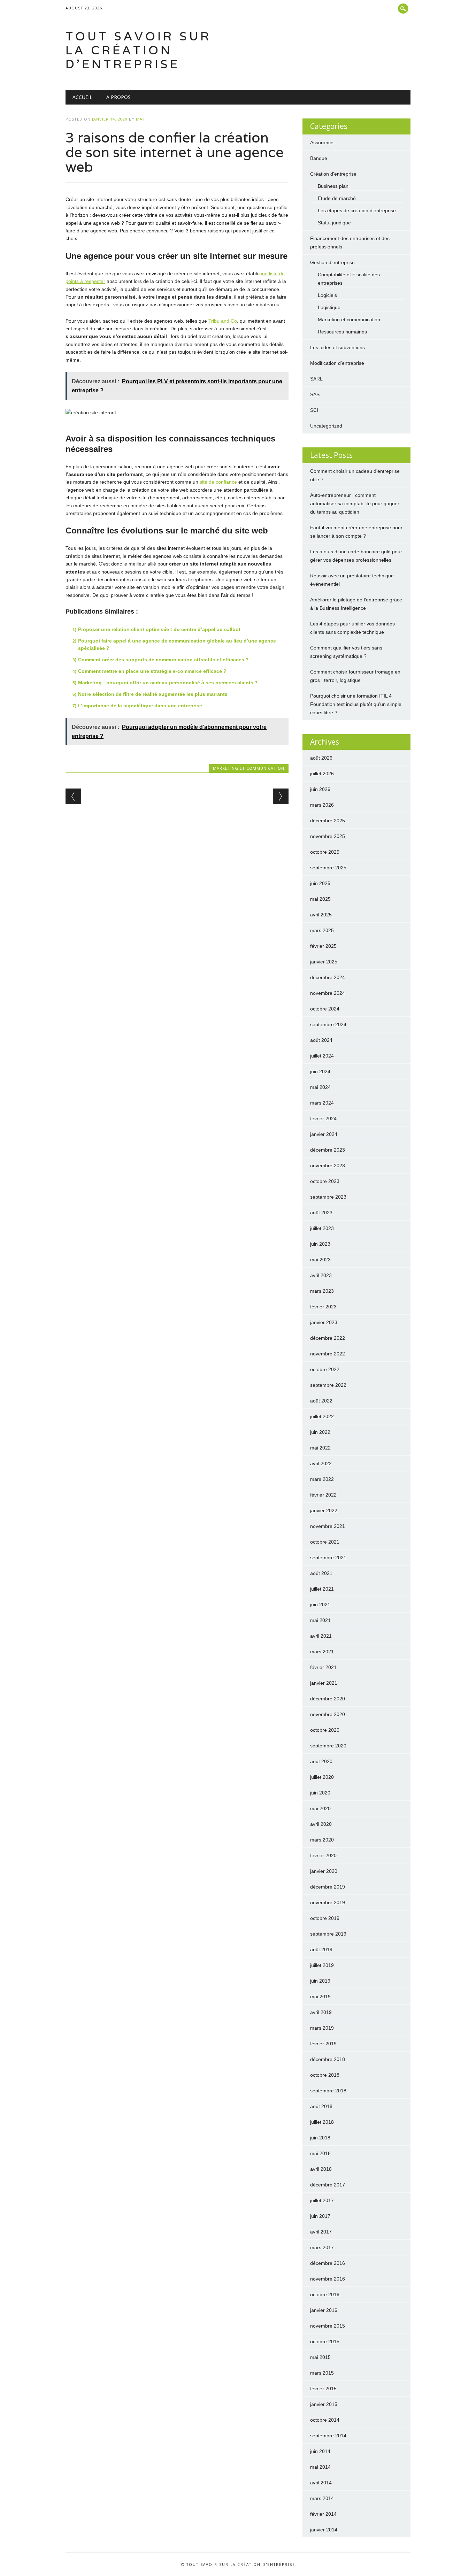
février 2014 (323, 2514)
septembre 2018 (328, 2091)
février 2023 (323, 1307)
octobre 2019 (325, 1918)
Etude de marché (337, 198)
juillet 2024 (322, 1056)
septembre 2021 (328, 1558)
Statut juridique (334, 223)
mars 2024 (322, 1103)
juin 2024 (320, 1071)
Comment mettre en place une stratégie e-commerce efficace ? (152, 671)
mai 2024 (320, 1087)
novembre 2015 (328, 2326)
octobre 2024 (325, 1009)
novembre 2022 (328, 1354)
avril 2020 (321, 1824)
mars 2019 (322, 2028)
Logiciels (327, 295)
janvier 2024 (324, 1134)
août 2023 (321, 1213)
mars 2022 (322, 1479)
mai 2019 (320, 1997)
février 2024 (323, 1118)
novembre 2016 (328, 2279)
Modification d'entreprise (337, 363)
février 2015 (323, 2389)
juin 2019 (320, 1981)
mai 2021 (320, 1620)
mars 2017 (322, 2247)
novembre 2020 (328, 1714)
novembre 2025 (328, 836)
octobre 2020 (325, 1730)
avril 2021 (321, 1636)
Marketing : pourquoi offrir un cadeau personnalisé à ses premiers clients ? (168, 683)
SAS (315, 394)
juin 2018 (320, 2138)
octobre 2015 (325, 2342)
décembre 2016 (328, 2263)
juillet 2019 (322, 1965)
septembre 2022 (328, 1385)
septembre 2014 (328, 2436)
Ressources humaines (342, 332)
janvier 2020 (324, 1871)
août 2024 (321, 1040)
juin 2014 (320, 2451)
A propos (118, 97)
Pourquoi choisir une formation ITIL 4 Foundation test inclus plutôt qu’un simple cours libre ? (356, 704)
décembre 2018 (328, 2059)
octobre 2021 (325, 1542)
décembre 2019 (328, 1887)
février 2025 (323, 946)
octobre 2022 (325, 1369)
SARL (316, 379)
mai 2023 (320, 1260)
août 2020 (321, 1761)
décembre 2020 (328, 1699)
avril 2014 (321, 2483)
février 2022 (323, 1495)
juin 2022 (320, 1432)
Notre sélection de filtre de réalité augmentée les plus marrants (153, 694)
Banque (319, 158)
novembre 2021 (328, 1526)
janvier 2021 (324, 1683)
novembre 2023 (328, 1166)
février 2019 (323, 2044)
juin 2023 (320, 1244)
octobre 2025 (325, 852)
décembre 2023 (328, 1150)
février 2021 (323, 1667)
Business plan (333, 186)
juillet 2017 (322, 2200)
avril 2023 (321, 1275)
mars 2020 (322, 1840)
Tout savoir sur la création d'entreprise (138, 50)
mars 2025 (322, 930)
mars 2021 (322, 1652)
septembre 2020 (328, 1746)
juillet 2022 (322, 1416)
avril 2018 (321, 2169)
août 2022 (321, 1401)
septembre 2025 (328, 868)
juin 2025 (320, 883)
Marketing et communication (249, 768)
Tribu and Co (223, 321)
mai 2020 (320, 1808)
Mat (141, 119)
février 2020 (323, 1855)
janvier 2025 (324, 962)
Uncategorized (326, 426)
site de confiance (218, 482)
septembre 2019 (328, 1934)
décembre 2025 (328, 821)
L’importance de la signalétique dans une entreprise (140, 706)
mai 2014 (320, 2467)
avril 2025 (321, 915)
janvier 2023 (324, 1322)
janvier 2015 (324, 2404)
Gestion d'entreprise (332, 262)
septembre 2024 (328, 1024)
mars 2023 (322, 1291)
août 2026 (321, 758)
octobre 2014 (325, 2420)
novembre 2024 (328, 993)
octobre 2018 (325, 2075)
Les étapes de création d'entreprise (357, 210)
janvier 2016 (324, 2310)
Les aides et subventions (337, 347)
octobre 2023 (325, 1181)
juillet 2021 (322, 1589)
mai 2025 (320, 899)
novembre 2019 (328, 1902)
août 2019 (321, 1950)
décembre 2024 (328, 977)
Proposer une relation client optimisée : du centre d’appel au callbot (159, 629)
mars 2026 (322, 805)
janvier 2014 (324, 2530)
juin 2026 (320, 789)
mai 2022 (320, 1448)
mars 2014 (322, 2498)
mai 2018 (320, 2153)
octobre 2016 (325, 2294)
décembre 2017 (328, 2185)
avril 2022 (321, 1463)
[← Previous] (73, 796)
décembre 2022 (328, 1338)
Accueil (82, 97)
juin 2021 (320, 1605)
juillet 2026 (322, 774)
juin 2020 (320, 1793)
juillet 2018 (322, 2122)
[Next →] (281, 796)
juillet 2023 (322, 1228)
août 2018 (321, 2106)
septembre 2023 (328, 1197)
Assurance (322, 143)
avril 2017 (321, 2232)
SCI (314, 410)
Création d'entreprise (333, 174)
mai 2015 (320, 2357)
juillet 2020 (322, 1777)
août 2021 (321, 1573)
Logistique (329, 307)
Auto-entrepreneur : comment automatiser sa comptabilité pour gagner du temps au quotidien (355, 503)
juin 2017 (320, 2216)
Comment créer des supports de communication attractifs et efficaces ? (163, 660)
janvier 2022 (324, 1510)
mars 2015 (322, 2373)
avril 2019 (321, 2012)
